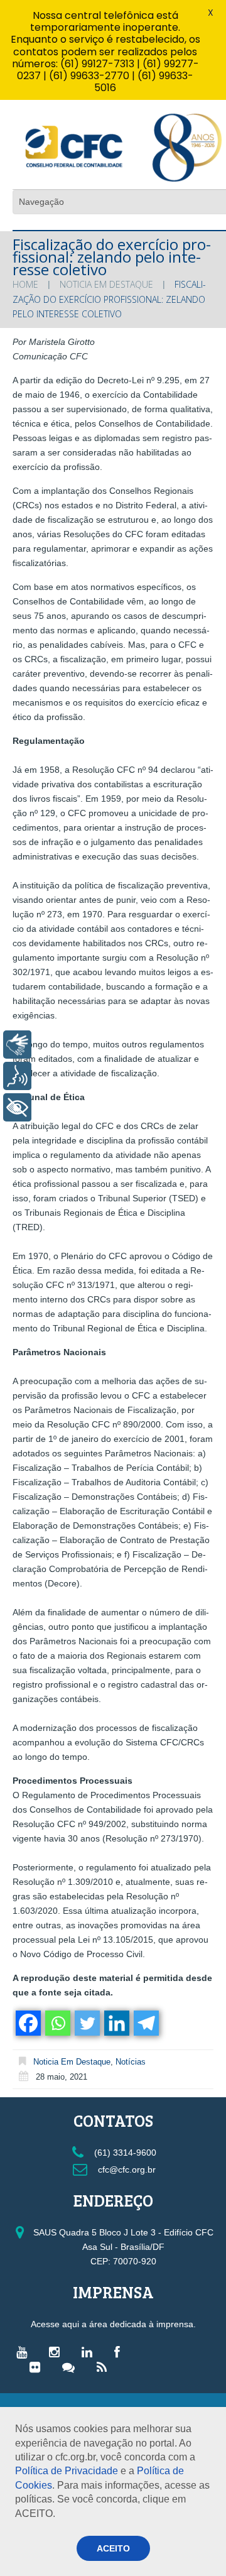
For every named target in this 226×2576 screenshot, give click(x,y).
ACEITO (113, 2548)
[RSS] (105, 2367)
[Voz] (17, 1076)
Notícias (131, 2062)
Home (25, 284)
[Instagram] (57, 2352)
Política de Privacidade (67, 2471)
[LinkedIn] (90, 2352)
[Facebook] (27, 2023)
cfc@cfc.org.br (126, 2169)
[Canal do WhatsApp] (72, 2367)
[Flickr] (38, 2367)
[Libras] (17, 1045)
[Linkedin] (116, 2023)
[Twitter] (86, 2023)
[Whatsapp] (57, 2023)
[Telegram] (145, 2023)
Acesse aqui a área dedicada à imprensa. (113, 2324)
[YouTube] (25, 2352)
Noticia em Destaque (106, 284)
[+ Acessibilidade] (17, 1107)
